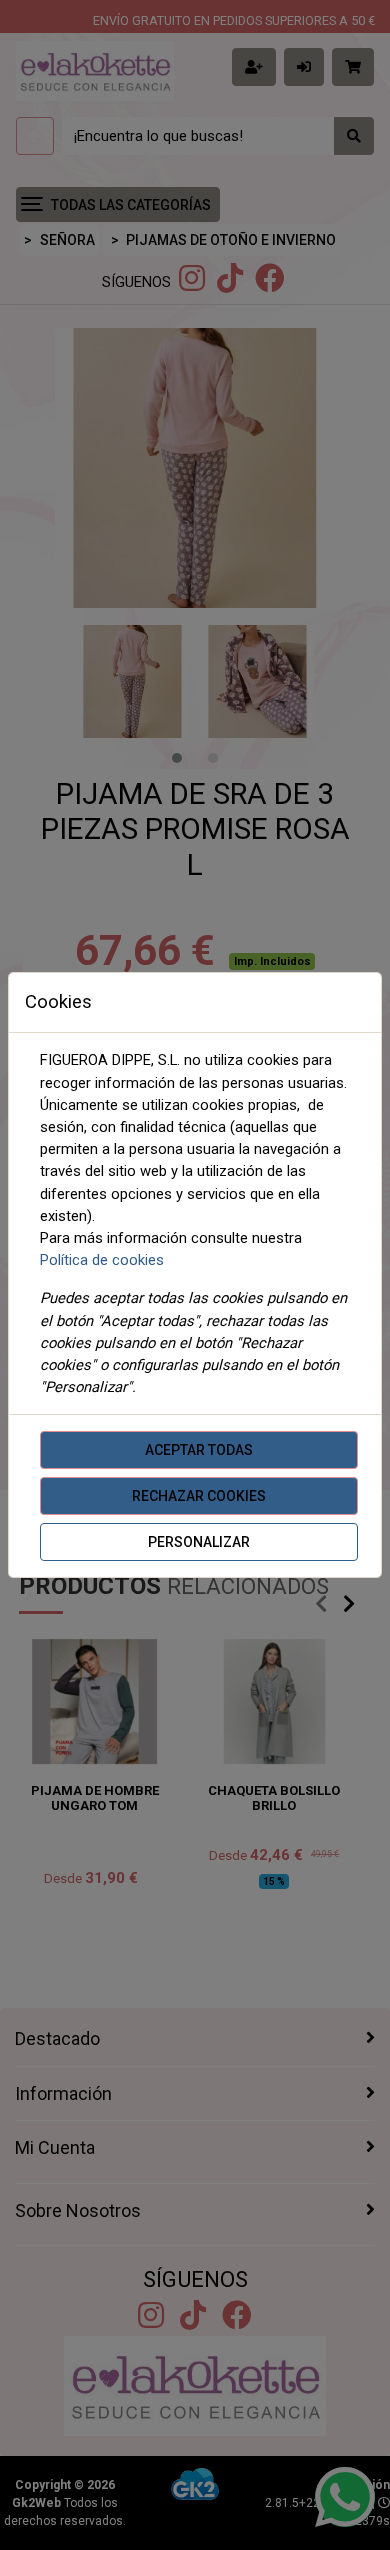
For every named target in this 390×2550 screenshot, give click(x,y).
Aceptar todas (199, 1450)
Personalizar (199, 1542)
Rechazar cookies (199, 1496)
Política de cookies (102, 1260)
